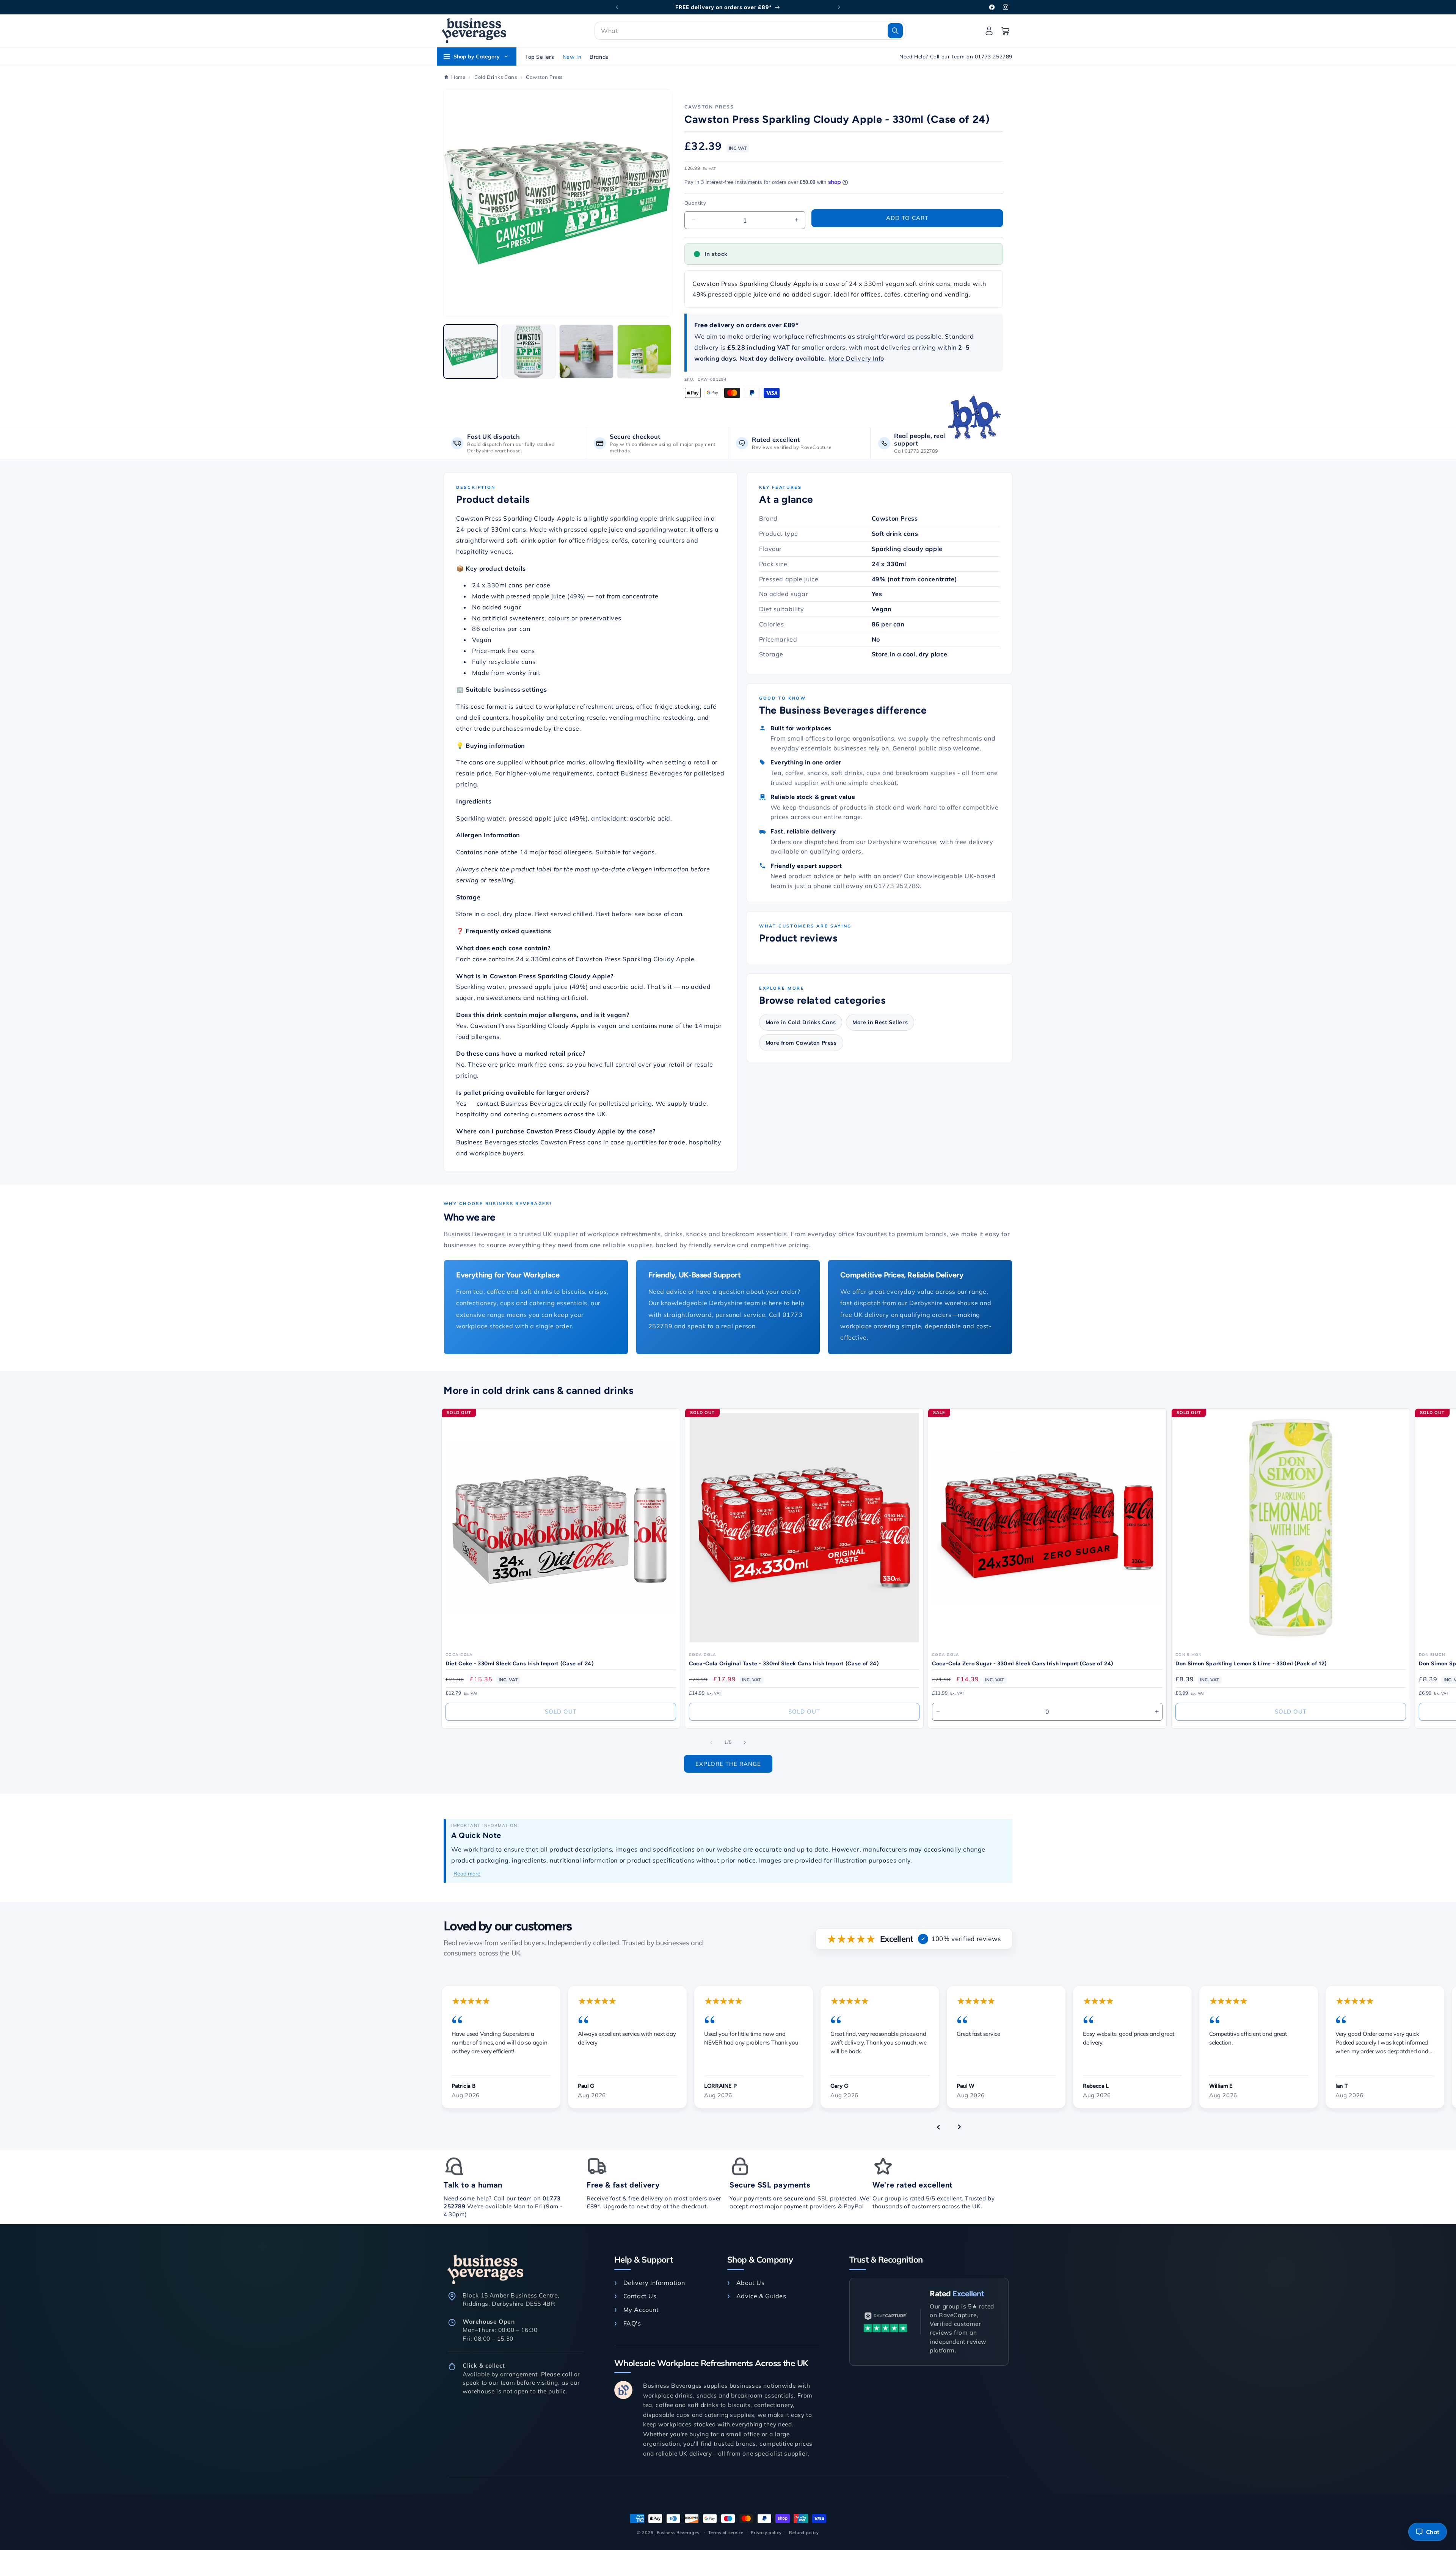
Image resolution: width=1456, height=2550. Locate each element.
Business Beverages (678, 2533)
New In (572, 57)
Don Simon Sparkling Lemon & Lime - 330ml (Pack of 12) (1251, 1663)
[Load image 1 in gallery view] (471, 352)
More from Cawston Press (801, 1043)
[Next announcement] (839, 7)
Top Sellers (540, 57)
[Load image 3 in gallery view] (586, 352)
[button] (750, 31)
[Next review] (959, 2127)
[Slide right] (745, 1743)
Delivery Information (654, 2283)
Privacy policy (766, 2532)
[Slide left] (711, 1743)
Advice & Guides (761, 2296)
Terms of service (726, 2532)
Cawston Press (709, 107)
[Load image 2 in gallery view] (529, 352)
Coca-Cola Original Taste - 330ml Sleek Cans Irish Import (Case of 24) (784, 1663)
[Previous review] (938, 2127)
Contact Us (640, 2296)
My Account (641, 2310)
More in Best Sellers (880, 1022)
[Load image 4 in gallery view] (644, 352)
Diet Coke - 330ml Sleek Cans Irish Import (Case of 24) (520, 1663)
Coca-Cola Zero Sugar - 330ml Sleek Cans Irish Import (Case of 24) (1023, 1663)
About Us (750, 2283)
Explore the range (728, 1763)
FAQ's (632, 2323)
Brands (599, 57)
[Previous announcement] (617, 7)
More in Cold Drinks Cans (801, 1022)
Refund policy (804, 2532)
